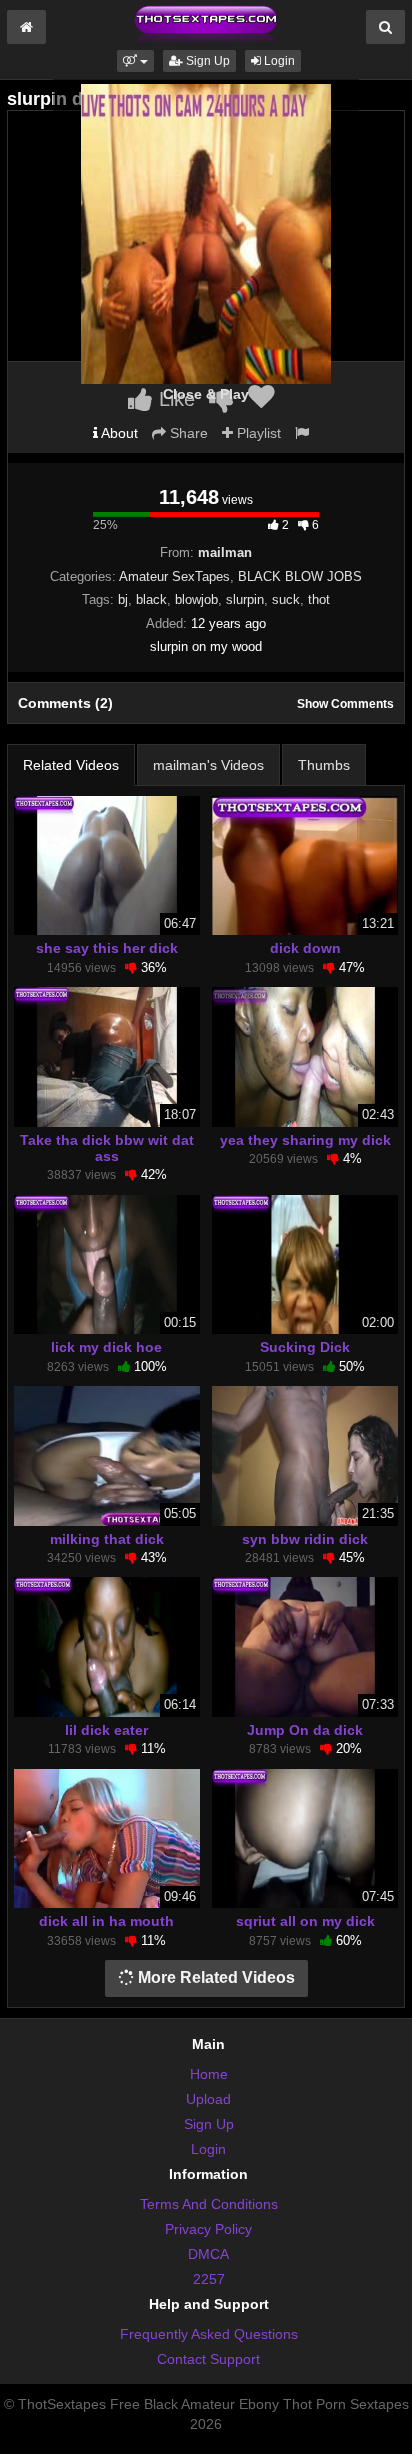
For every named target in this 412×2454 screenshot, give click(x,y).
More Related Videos (214, 1977)
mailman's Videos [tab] (208, 765)
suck (286, 599)
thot (319, 599)
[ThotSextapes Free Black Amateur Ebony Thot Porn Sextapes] (206, 24)
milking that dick (107, 1539)
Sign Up (206, 61)
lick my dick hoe (106, 1347)
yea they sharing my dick (305, 1140)
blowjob (196, 599)
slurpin (245, 599)
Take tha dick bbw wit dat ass (107, 1148)
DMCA (208, 2254)
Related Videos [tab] (71, 765)
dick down (305, 948)
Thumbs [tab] (324, 765)
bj (123, 599)
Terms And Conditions (209, 2204)
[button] (135, 61)
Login (278, 61)
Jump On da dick (305, 1730)
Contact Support (208, 2359)
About (118, 433)
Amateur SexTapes (174, 576)
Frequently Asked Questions (209, 2334)
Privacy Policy (208, 2229)
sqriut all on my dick (305, 1921)
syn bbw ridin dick (305, 1539)
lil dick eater (106, 1730)
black (151, 599)
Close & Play (206, 394)
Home (209, 2074)
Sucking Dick (305, 1347)
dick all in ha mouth (106, 1921)
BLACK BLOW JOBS (300, 576)
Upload (208, 2099)
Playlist (257, 433)
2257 (209, 2279)
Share (187, 433)
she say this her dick (107, 948)
